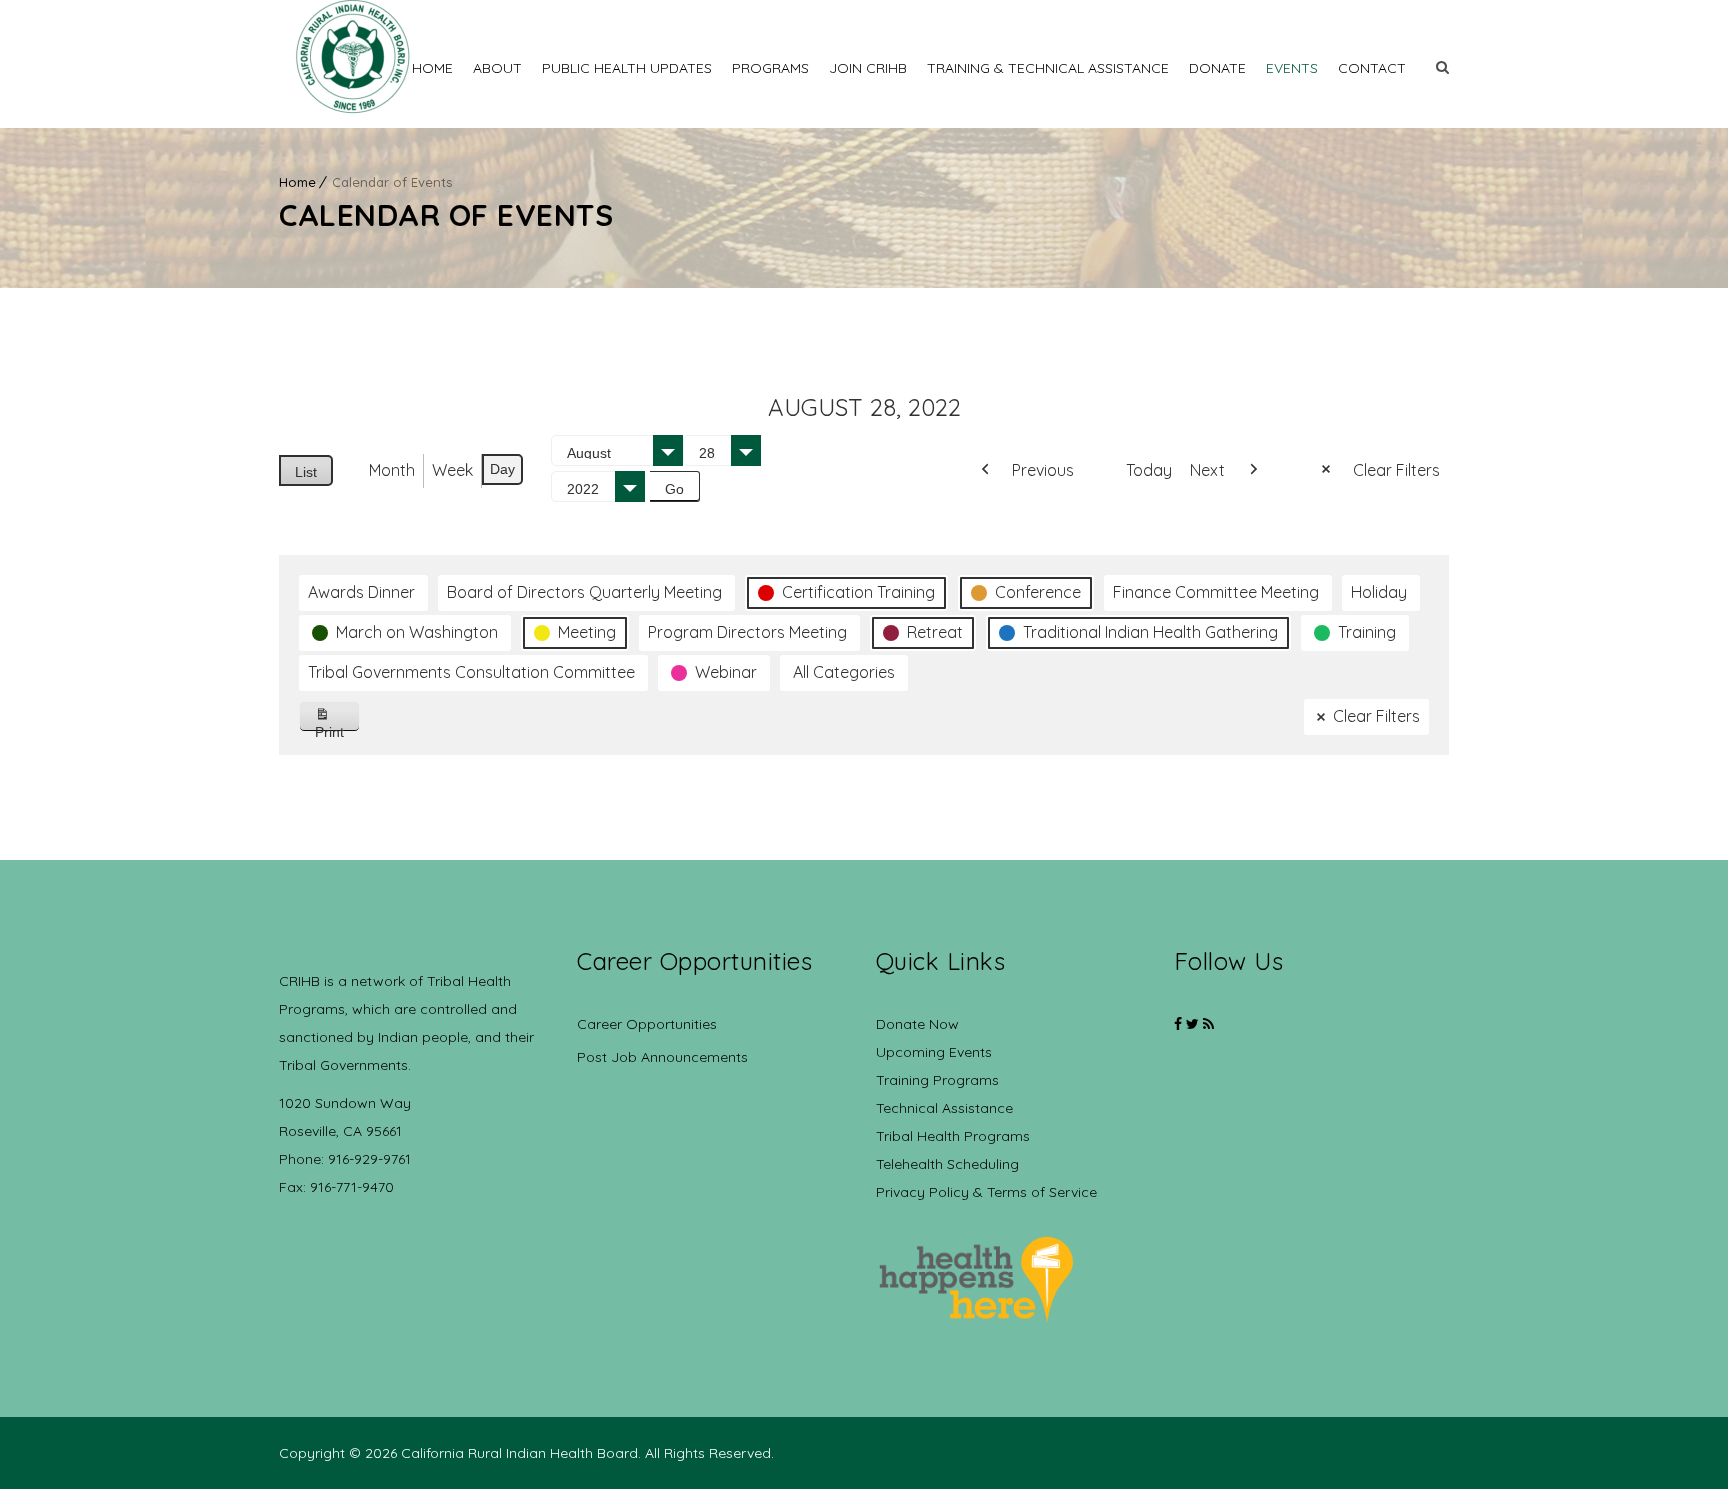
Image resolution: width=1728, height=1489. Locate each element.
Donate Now (917, 1024)
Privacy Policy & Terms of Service (986, 1192)
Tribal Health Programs (953, 1136)
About (497, 68)
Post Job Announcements (662, 1057)
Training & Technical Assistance (1048, 68)
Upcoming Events (934, 1052)
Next (1207, 470)
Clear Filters (1396, 470)
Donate (1217, 68)
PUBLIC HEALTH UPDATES (627, 68)
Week (452, 470)
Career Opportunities (647, 1024)
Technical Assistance (944, 1108)
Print (337, 727)
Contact (1372, 68)
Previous (1043, 470)
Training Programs (937, 1080)
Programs (770, 68)
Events (1292, 68)
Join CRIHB (868, 68)
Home (432, 68)
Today (1149, 470)
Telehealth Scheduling (947, 1164)
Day (502, 469)
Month (392, 470)
